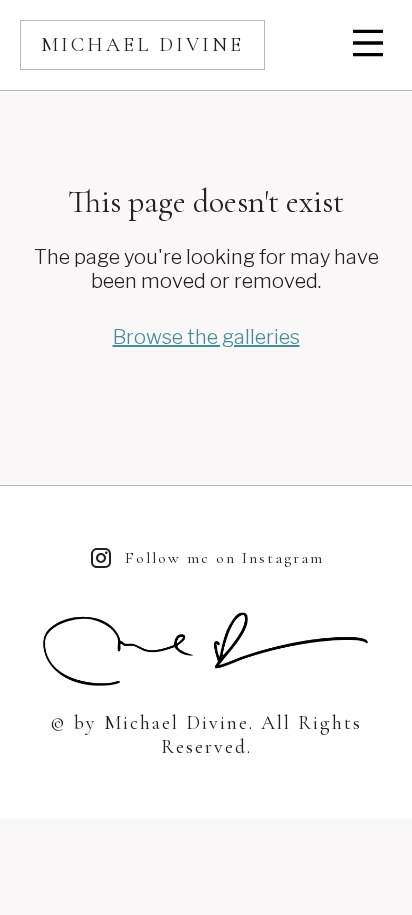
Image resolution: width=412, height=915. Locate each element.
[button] (370, 45)
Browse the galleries (206, 337)
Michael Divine (142, 45)
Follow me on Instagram (224, 558)
